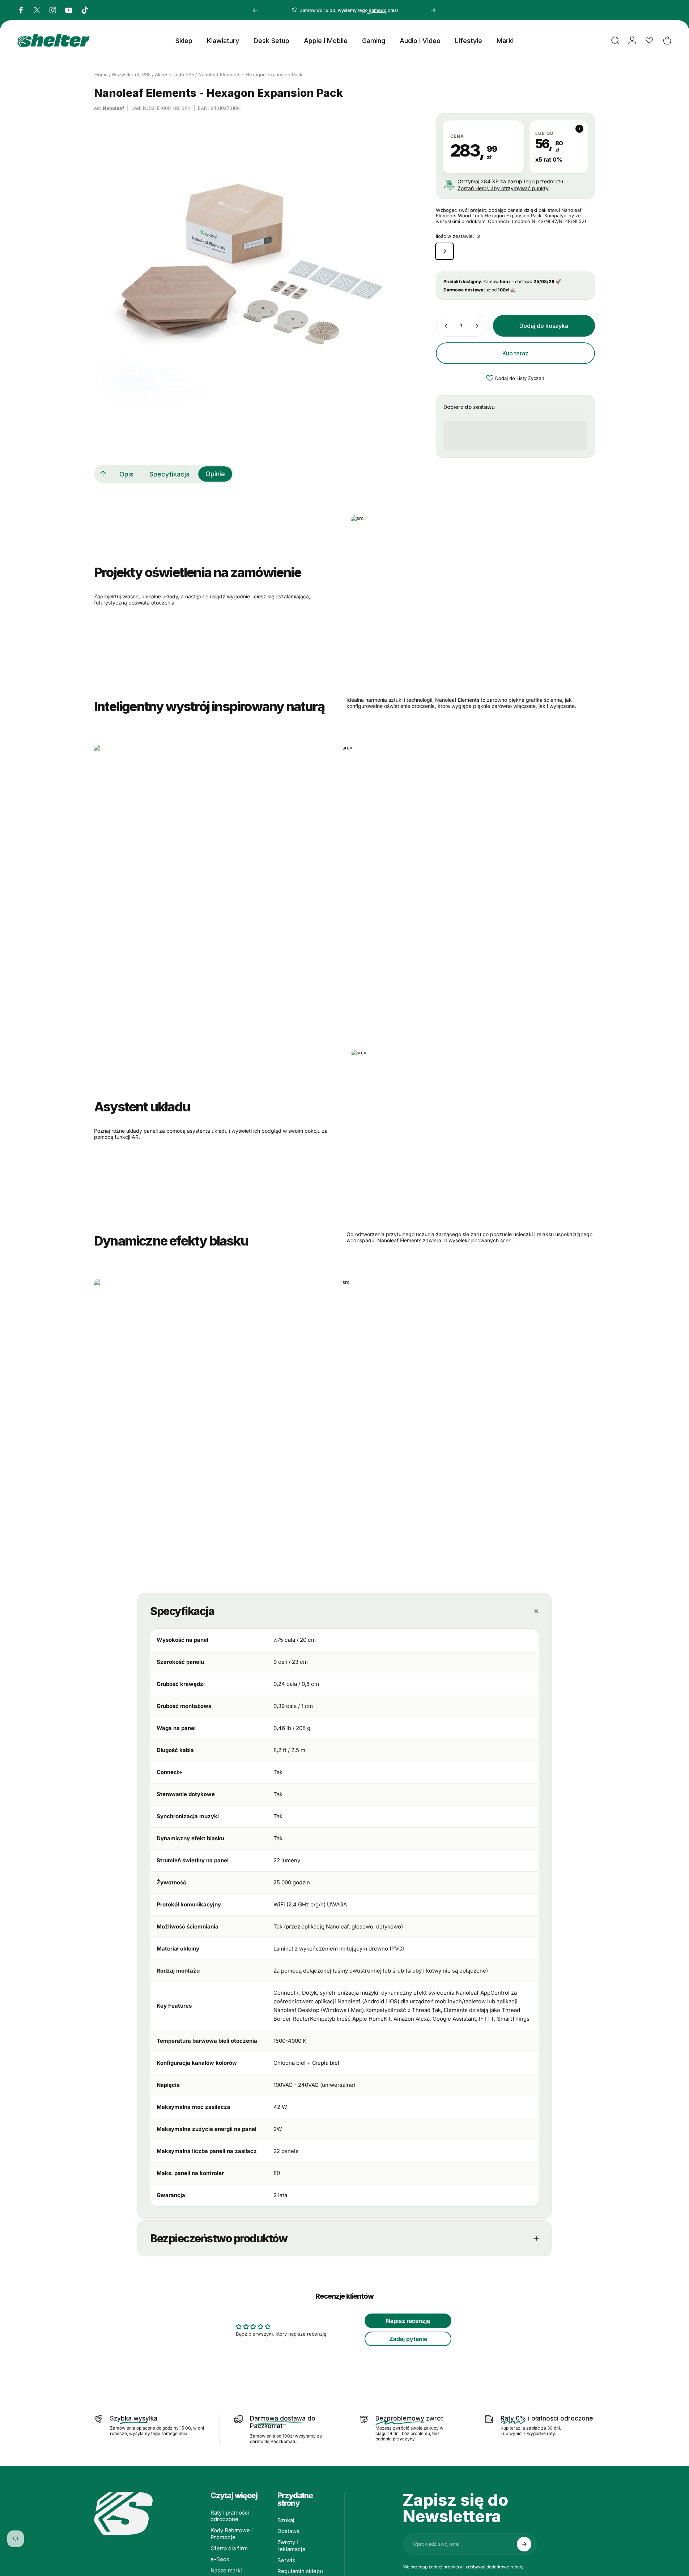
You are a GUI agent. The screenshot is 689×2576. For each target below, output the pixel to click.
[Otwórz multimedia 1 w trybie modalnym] (249, 268)
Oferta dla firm (229, 2549)
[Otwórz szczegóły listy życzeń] (649, 40)
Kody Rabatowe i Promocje (232, 2534)
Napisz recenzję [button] (408, 2321)
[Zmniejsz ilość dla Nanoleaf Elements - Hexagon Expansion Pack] (445, 326)
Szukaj (286, 2520)
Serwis (286, 2560)
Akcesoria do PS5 (175, 74)
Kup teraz (515, 353)
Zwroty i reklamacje (292, 2546)
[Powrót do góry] (103, 474)
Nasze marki (226, 2571)
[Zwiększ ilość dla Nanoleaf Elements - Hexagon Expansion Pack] (479, 326)
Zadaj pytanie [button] (408, 2339)
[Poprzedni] (255, 10)
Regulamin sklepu (300, 2571)
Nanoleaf (113, 108)
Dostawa (288, 2531)
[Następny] (433, 10)
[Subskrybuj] (524, 2544)
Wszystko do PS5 (131, 74)
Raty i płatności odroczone (230, 2516)
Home (101, 74)
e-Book (220, 2559)
